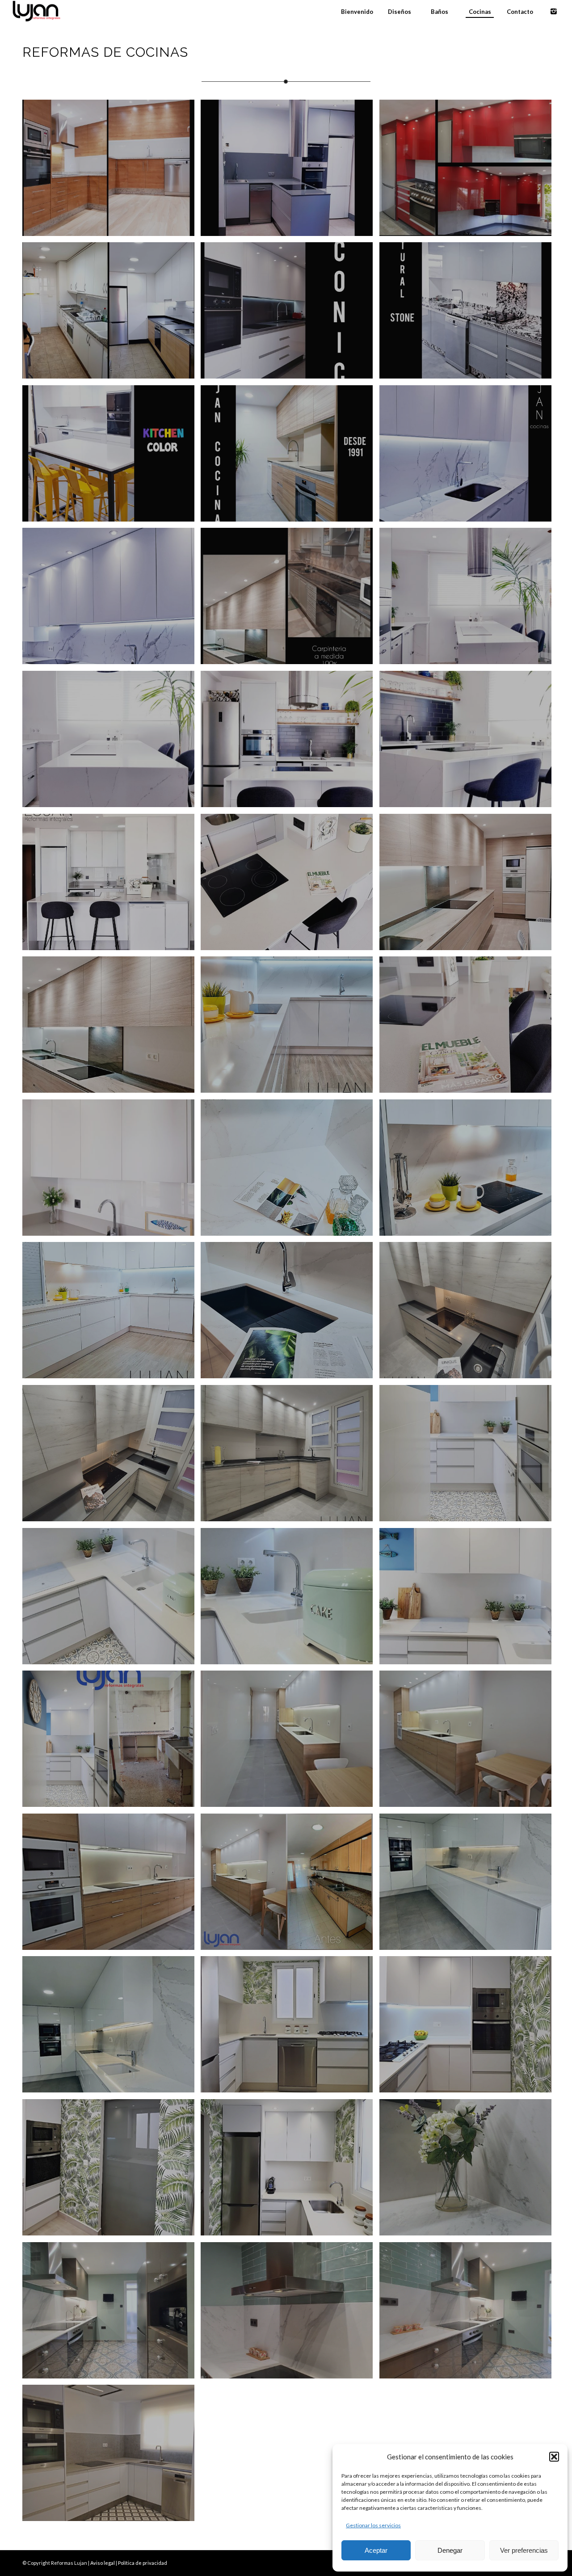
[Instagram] (554, 11)
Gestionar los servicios (373, 2525)
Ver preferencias (524, 2550)
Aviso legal (103, 2563)
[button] (554, 2457)
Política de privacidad (143, 2563)
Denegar (450, 2550)
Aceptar (376, 2550)
